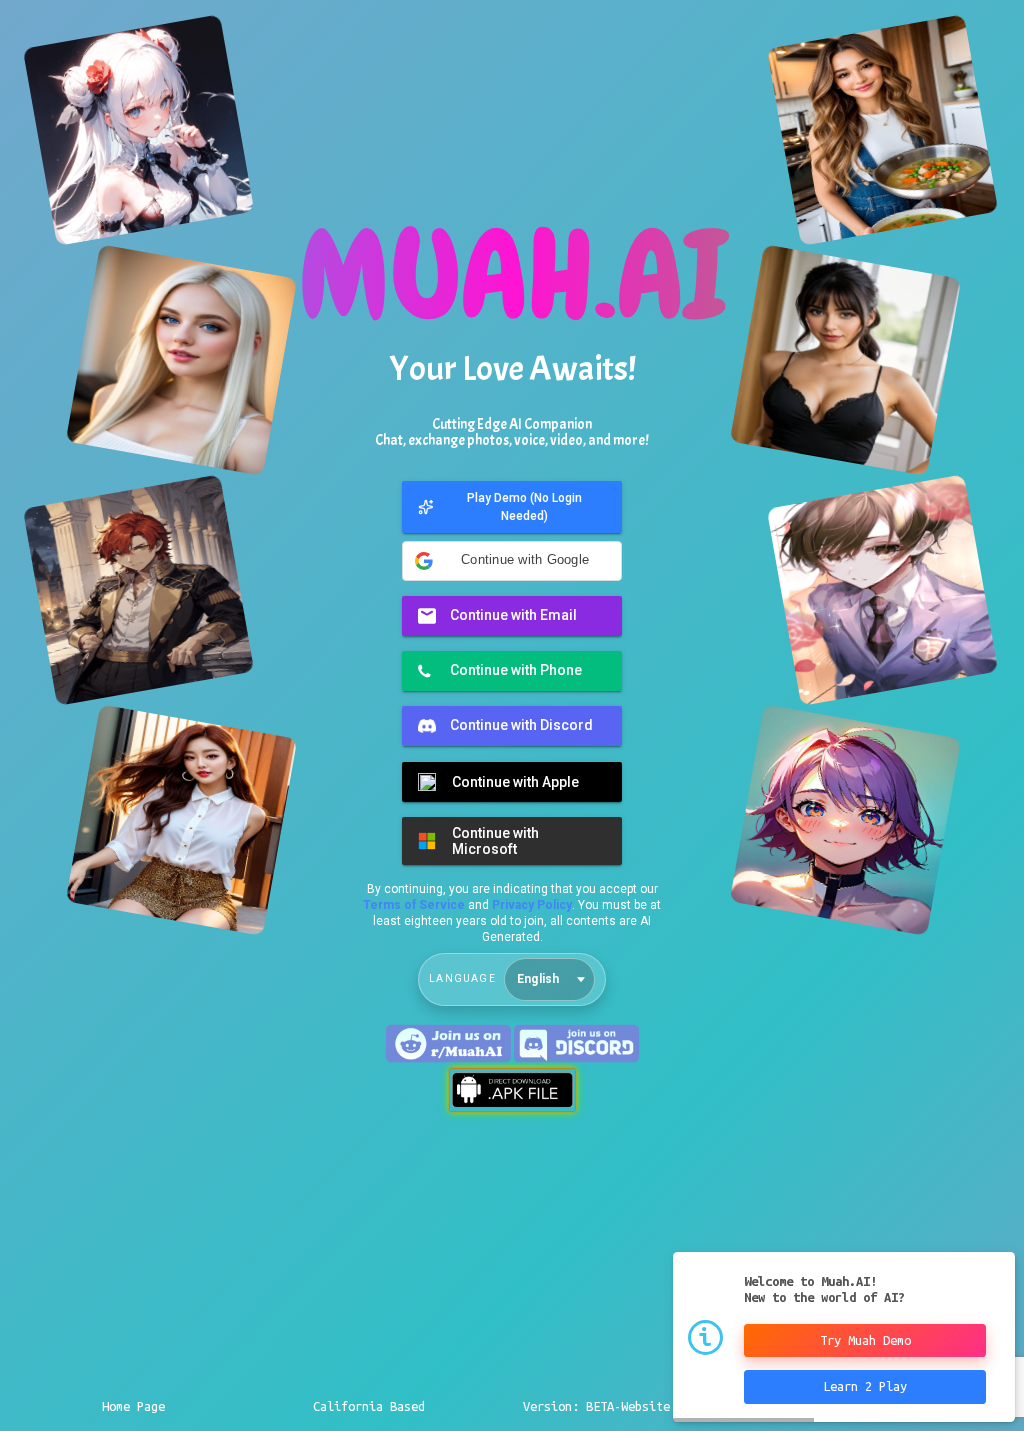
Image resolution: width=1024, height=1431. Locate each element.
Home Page (133, 1406)
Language (462, 978)
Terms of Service (414, 905)
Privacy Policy (532, 905)
